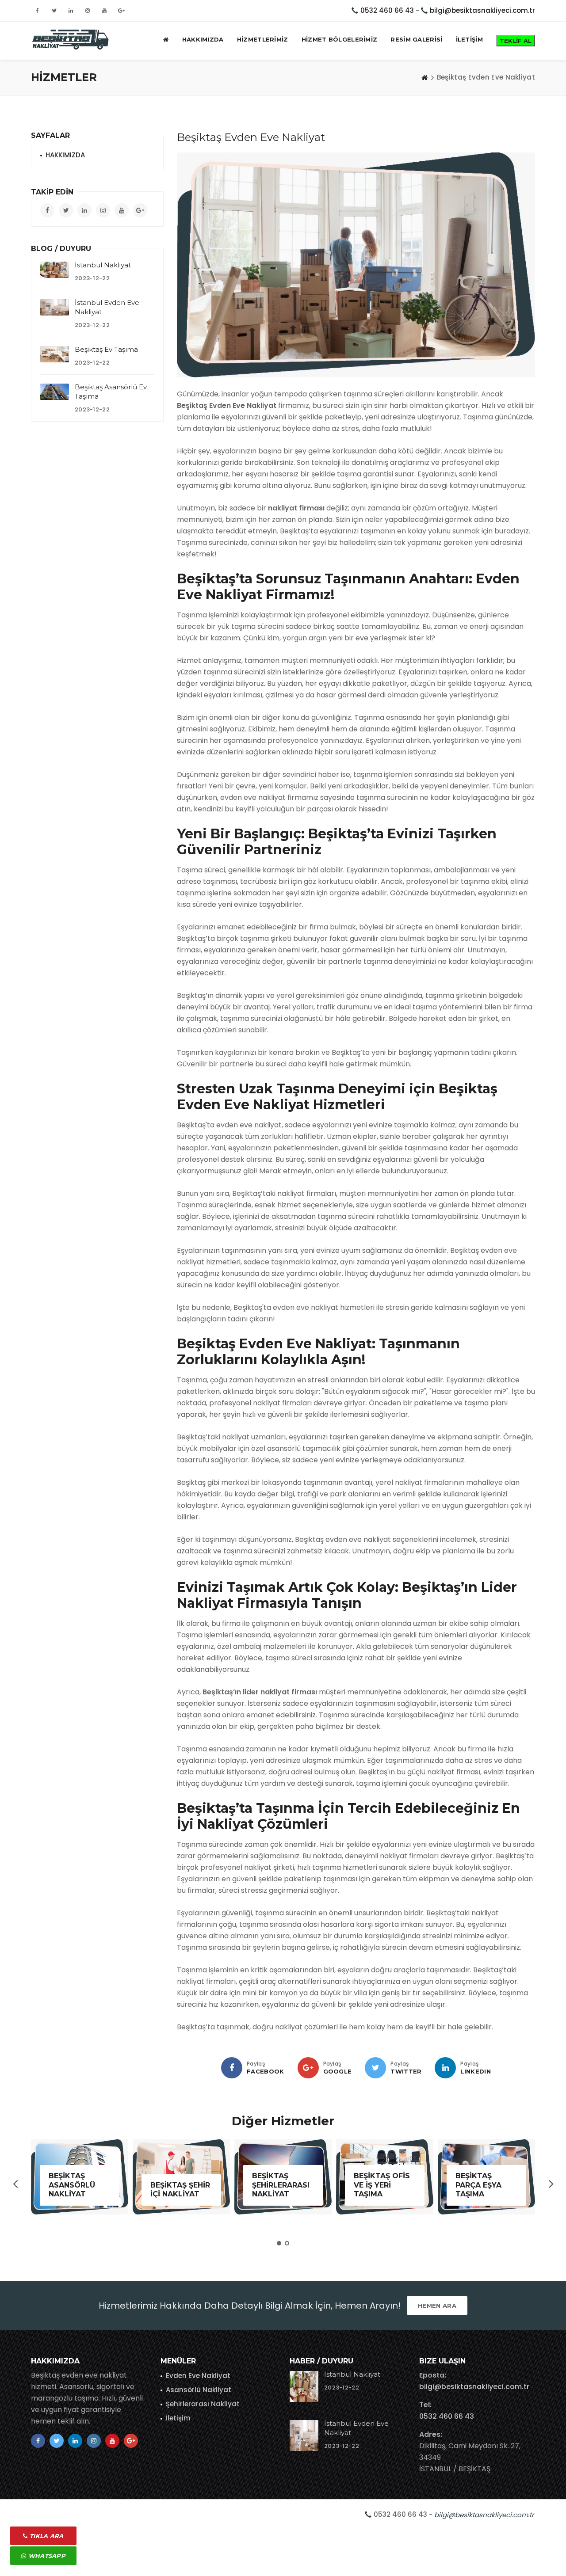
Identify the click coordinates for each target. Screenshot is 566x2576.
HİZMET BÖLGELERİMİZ (340, 39)
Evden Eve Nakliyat (198, 2376)
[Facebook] (232, 2068)
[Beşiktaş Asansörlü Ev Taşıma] (55, 392)
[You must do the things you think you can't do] (304, 2386)
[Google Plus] (308, 2068)
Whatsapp (46, 2556)
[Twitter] (375, 2068)
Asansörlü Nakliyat (199, 2390)
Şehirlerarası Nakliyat (203, 2404)
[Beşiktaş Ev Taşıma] (55, 354)
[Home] (424, 77)
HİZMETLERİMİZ (263, 39)
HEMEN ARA (437, 2306)
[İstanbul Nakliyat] (55, 270)
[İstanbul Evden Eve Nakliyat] (55, 307)
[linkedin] (445, 2068)
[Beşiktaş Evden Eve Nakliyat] (71, 39)
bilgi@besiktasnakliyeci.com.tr (482, 10)
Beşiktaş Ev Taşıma (106, 349)
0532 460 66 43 (387, 10)
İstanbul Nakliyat (103, 265)
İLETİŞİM (469, 39)
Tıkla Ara (46, 2536)
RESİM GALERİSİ (416, 39)
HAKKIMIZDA (203, 39)
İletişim (178, 2418)
